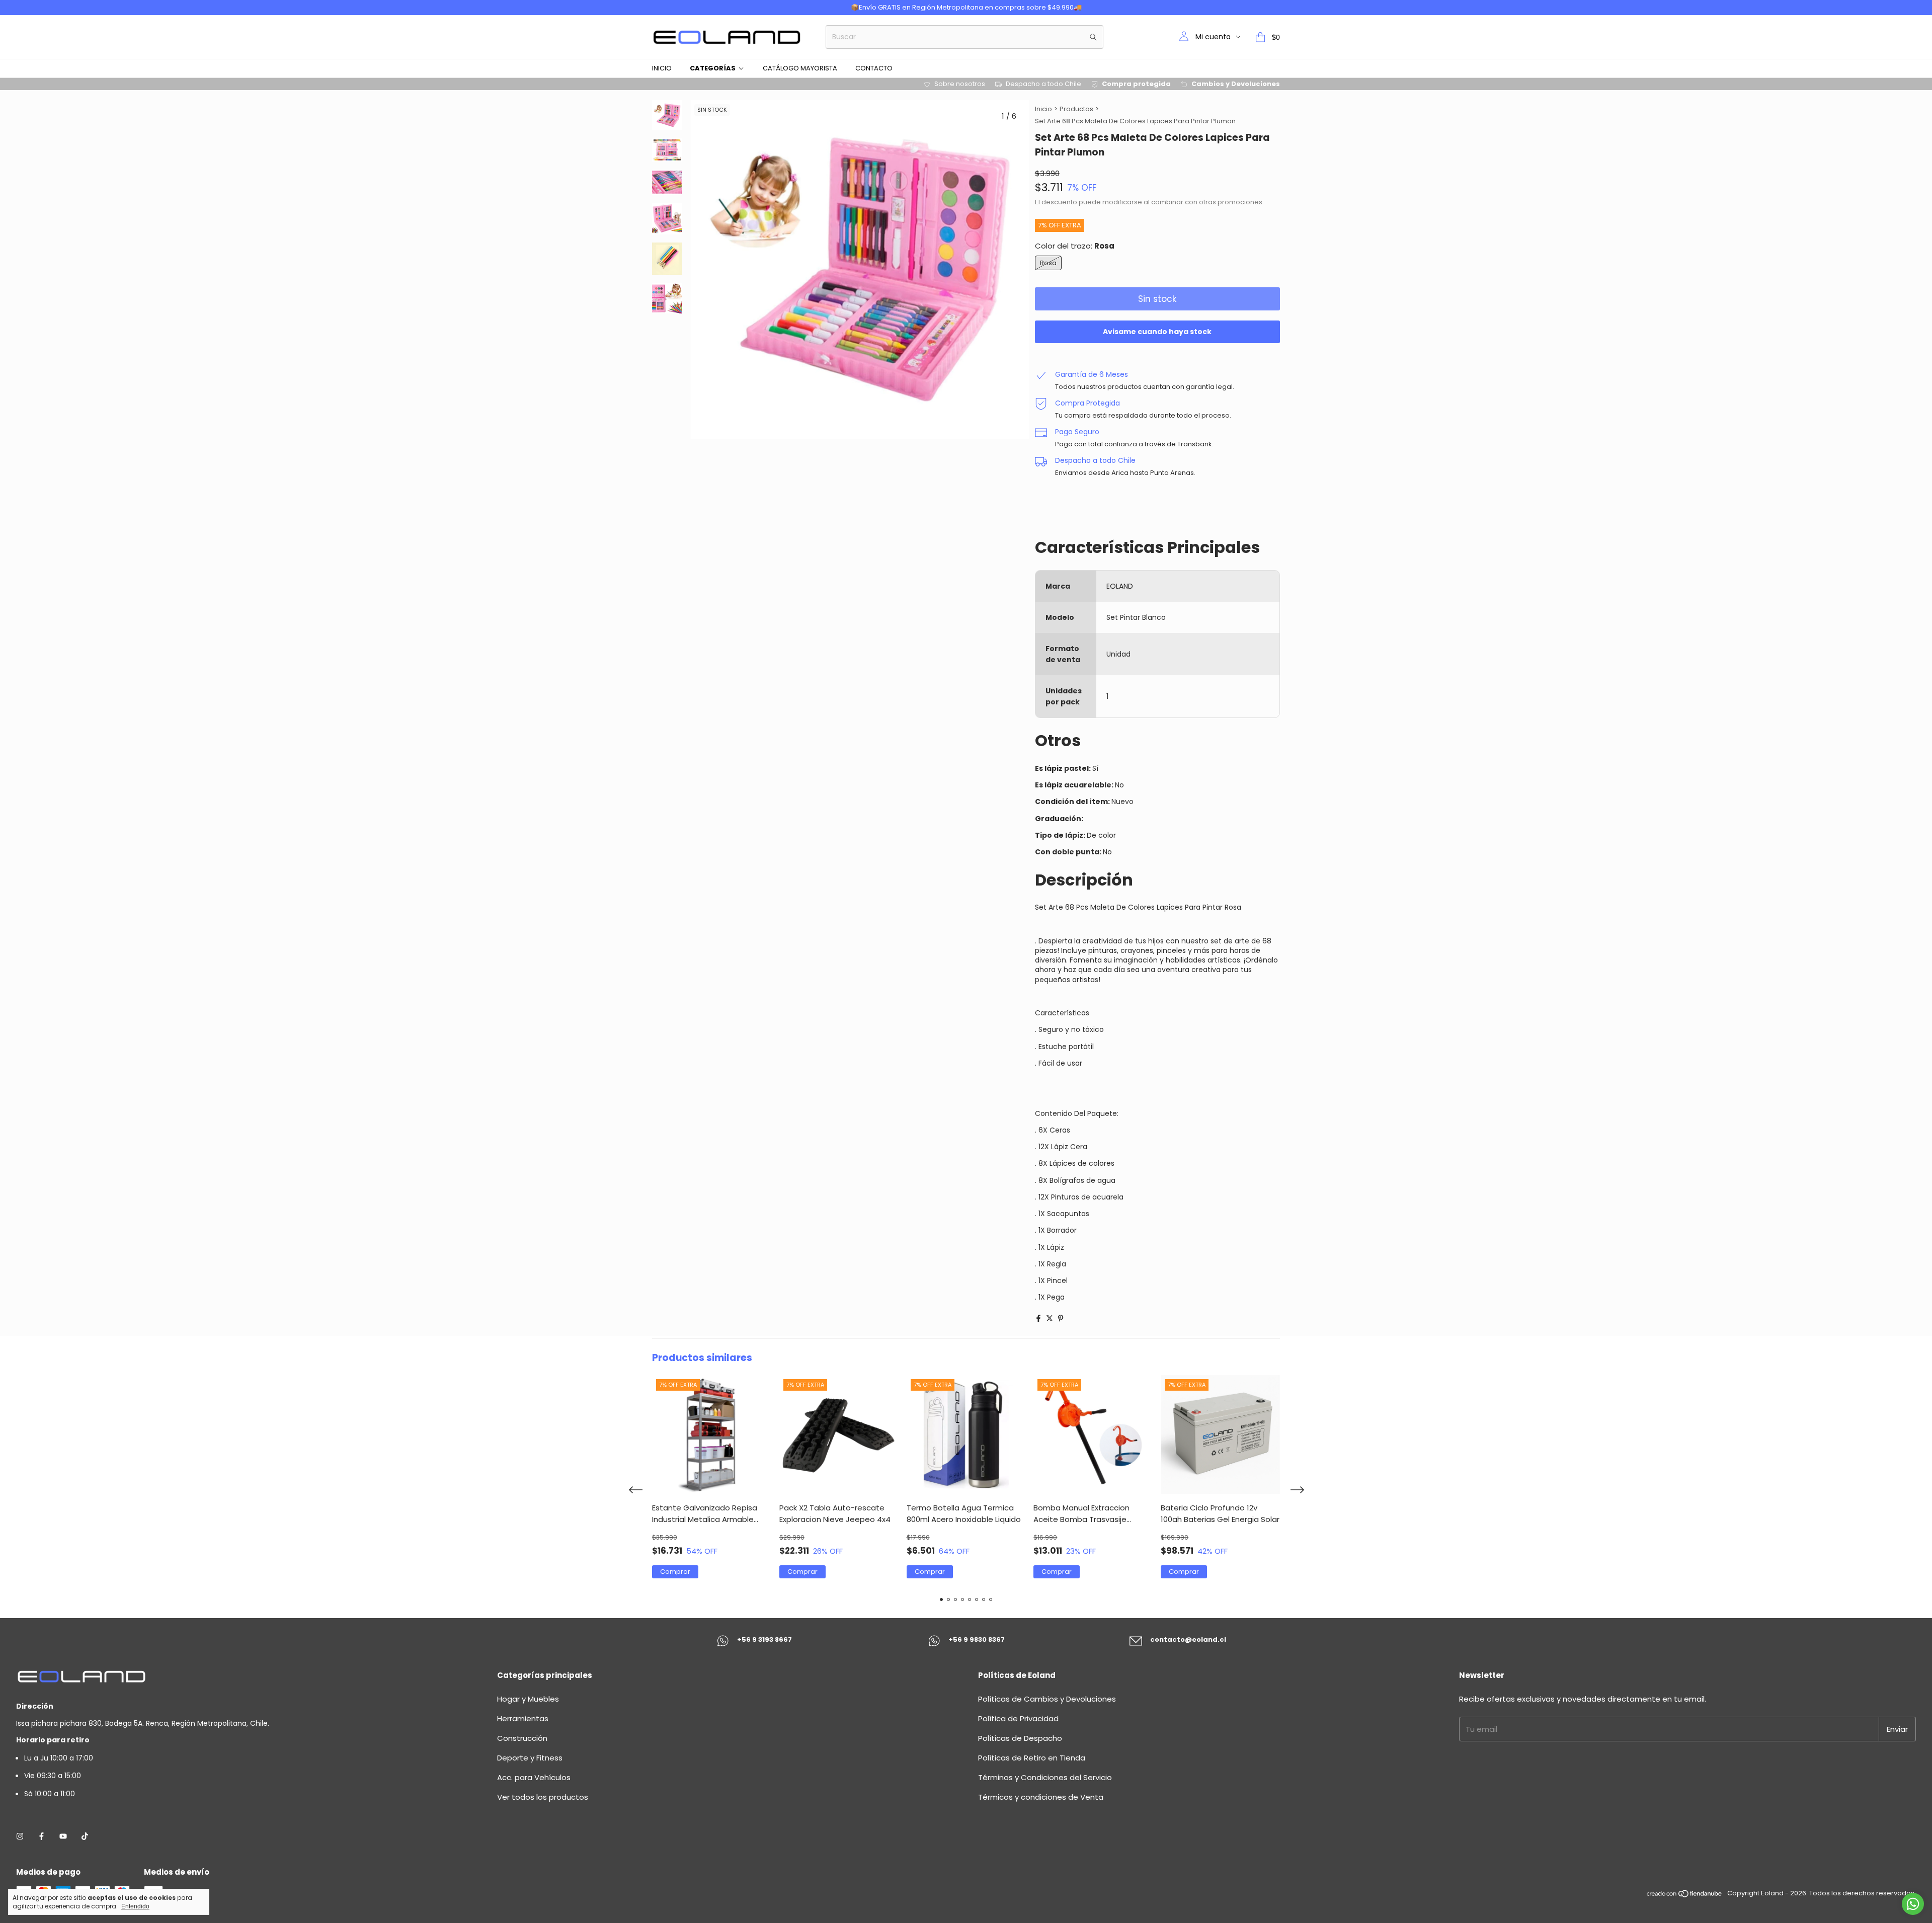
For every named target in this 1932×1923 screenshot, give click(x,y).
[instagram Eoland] (20, 1836)
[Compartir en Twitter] (1050, 1318)
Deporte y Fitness (530, 1758)
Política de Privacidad (1018, 1718)
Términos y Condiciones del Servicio (1045, 1777)
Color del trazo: (1075, 246)
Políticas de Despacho (1020, 1738)
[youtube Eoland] (63, 1836)
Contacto (874, 68)
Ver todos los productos (543, 1797)
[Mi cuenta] (1184, 37)
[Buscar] (1093, 37)
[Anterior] (661, 370)
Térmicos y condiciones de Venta (1041, 1797)
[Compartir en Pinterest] (1061, 1318)
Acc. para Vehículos (534, 1777)
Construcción (522, 1738)
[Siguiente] (673, 370)
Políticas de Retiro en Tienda (1032, 1758)
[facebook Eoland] (42, 1836)
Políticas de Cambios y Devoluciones (1047, 1699)
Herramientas (523, 1718)
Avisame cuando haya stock (1157, 332)
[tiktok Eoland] (85, 1836)
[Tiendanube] (1685, 1896)
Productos (1076, 109)
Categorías (713, 68)
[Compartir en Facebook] (1038, 1318)
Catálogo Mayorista (800, 68)
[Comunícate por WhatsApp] (1913, 1904)
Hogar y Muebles (528, 1699)
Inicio (662, 68)
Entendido (135, 1906)
